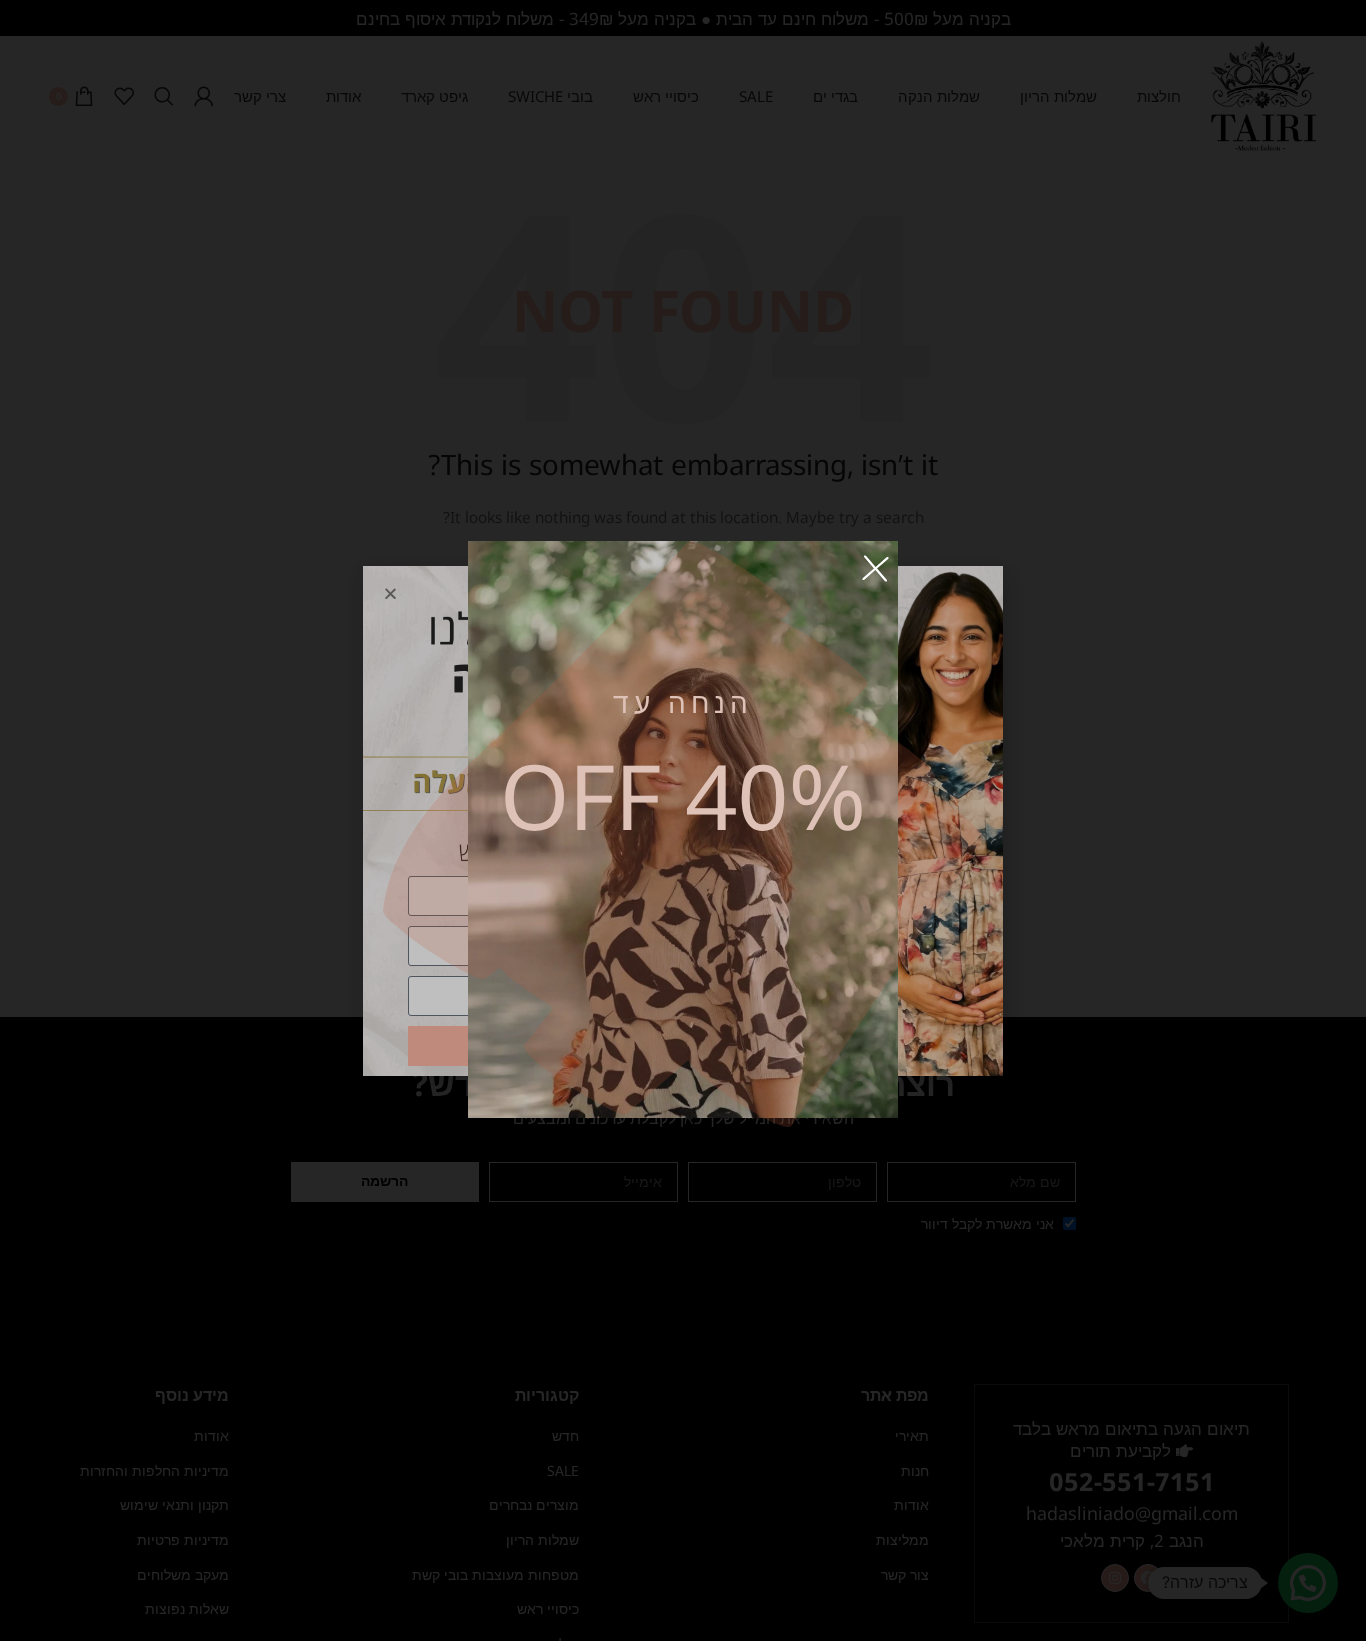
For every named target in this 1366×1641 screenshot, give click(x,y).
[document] (683, 820)
